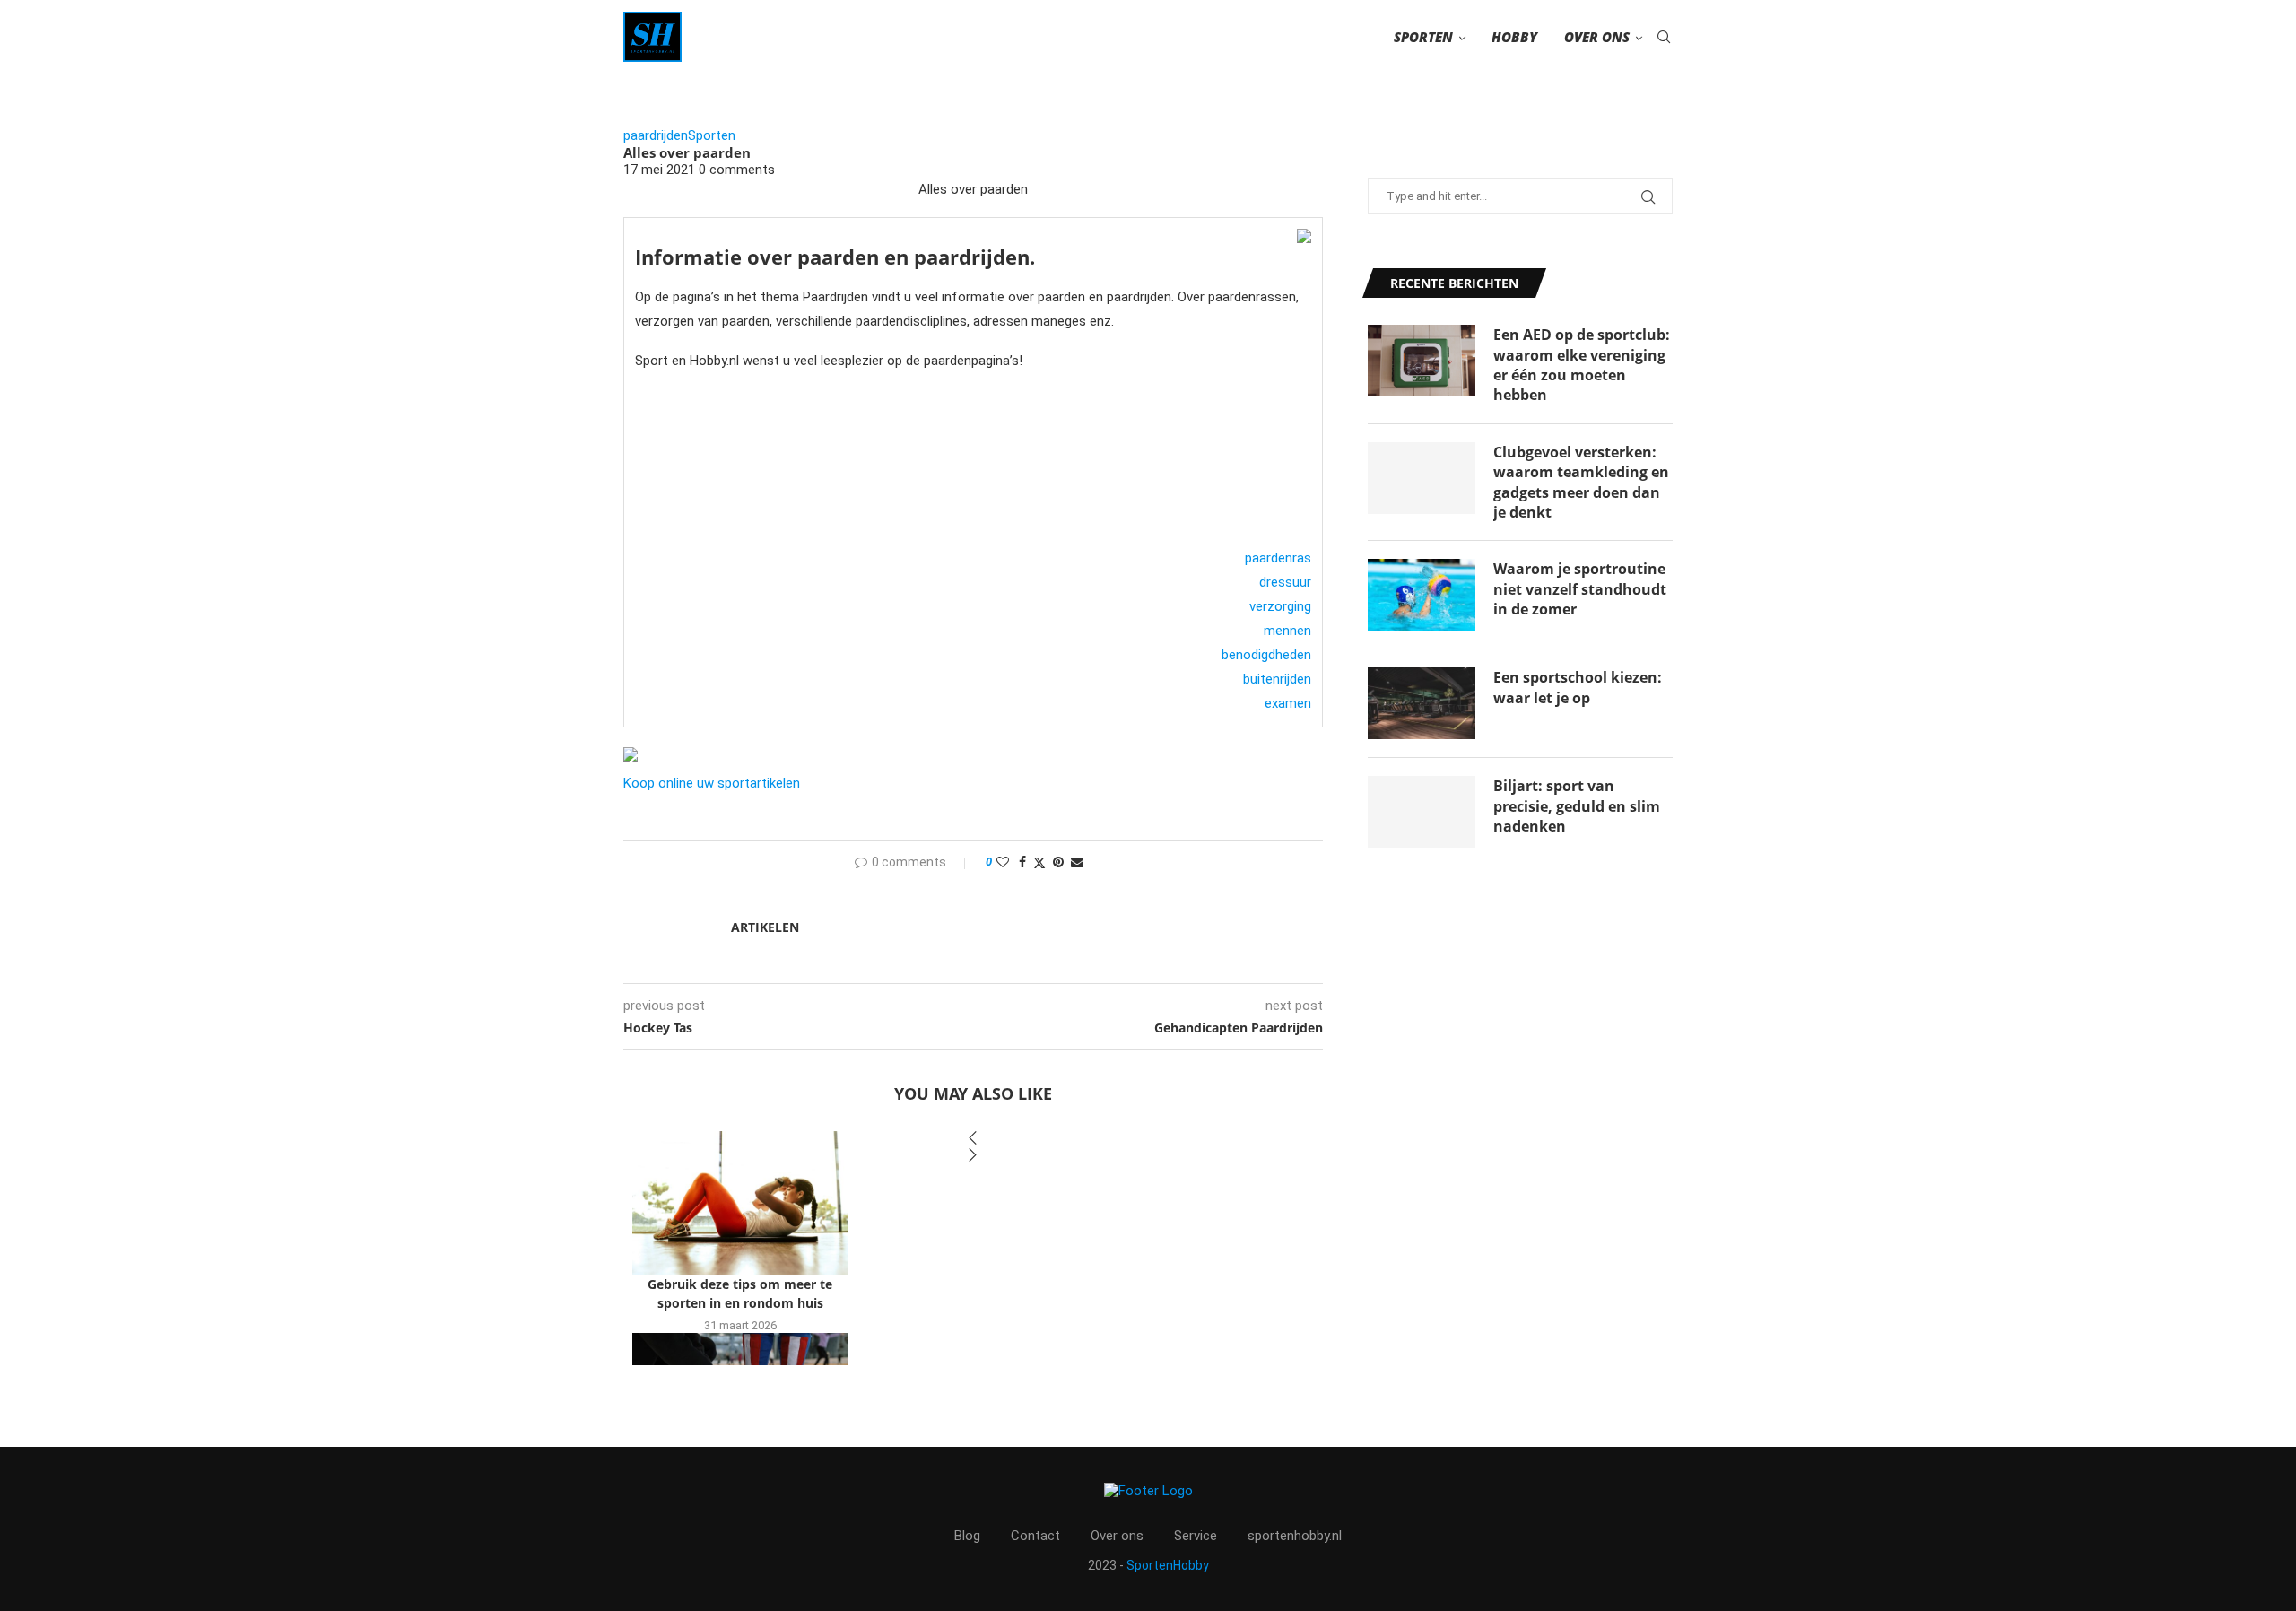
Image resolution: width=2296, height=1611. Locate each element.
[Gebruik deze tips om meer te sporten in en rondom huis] (740, 1203)
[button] (973, 1140)
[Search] (1664, 37)
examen (1288, 703)
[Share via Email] (1077, 862)
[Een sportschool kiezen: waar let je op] (1422, 703)
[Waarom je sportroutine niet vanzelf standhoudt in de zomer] (1422, 595)
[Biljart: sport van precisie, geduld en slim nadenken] (1422, 812)
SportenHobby (1168, 1565)
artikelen (765, 927)
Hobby (1514, 37)
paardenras (1278, 558)
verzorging (1280, 606)
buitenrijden (1277, 679)
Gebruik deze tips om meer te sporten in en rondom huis (740, 1293)
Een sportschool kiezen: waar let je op (1578, 687)
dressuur (1285, 582)
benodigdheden (1266, 655)
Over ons (1597, 37)
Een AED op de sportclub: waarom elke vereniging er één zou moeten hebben (1582, 365)
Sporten (1423, 37)
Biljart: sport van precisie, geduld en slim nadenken (1577, 806)
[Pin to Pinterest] (1058, 862)
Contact (1035, 1536)
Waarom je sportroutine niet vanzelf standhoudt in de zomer (1580, 589)
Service (1196, 1536)
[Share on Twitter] (1039, 862)
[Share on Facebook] (1022, 862)
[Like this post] (1003, 862)
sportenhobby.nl (1295, 1536)
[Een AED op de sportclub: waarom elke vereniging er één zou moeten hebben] (1422, 361)
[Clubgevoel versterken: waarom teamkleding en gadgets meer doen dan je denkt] (1422, 478)
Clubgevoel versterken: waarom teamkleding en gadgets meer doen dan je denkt (1581, 482)
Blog (967, 1536)
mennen (1287, 631)
